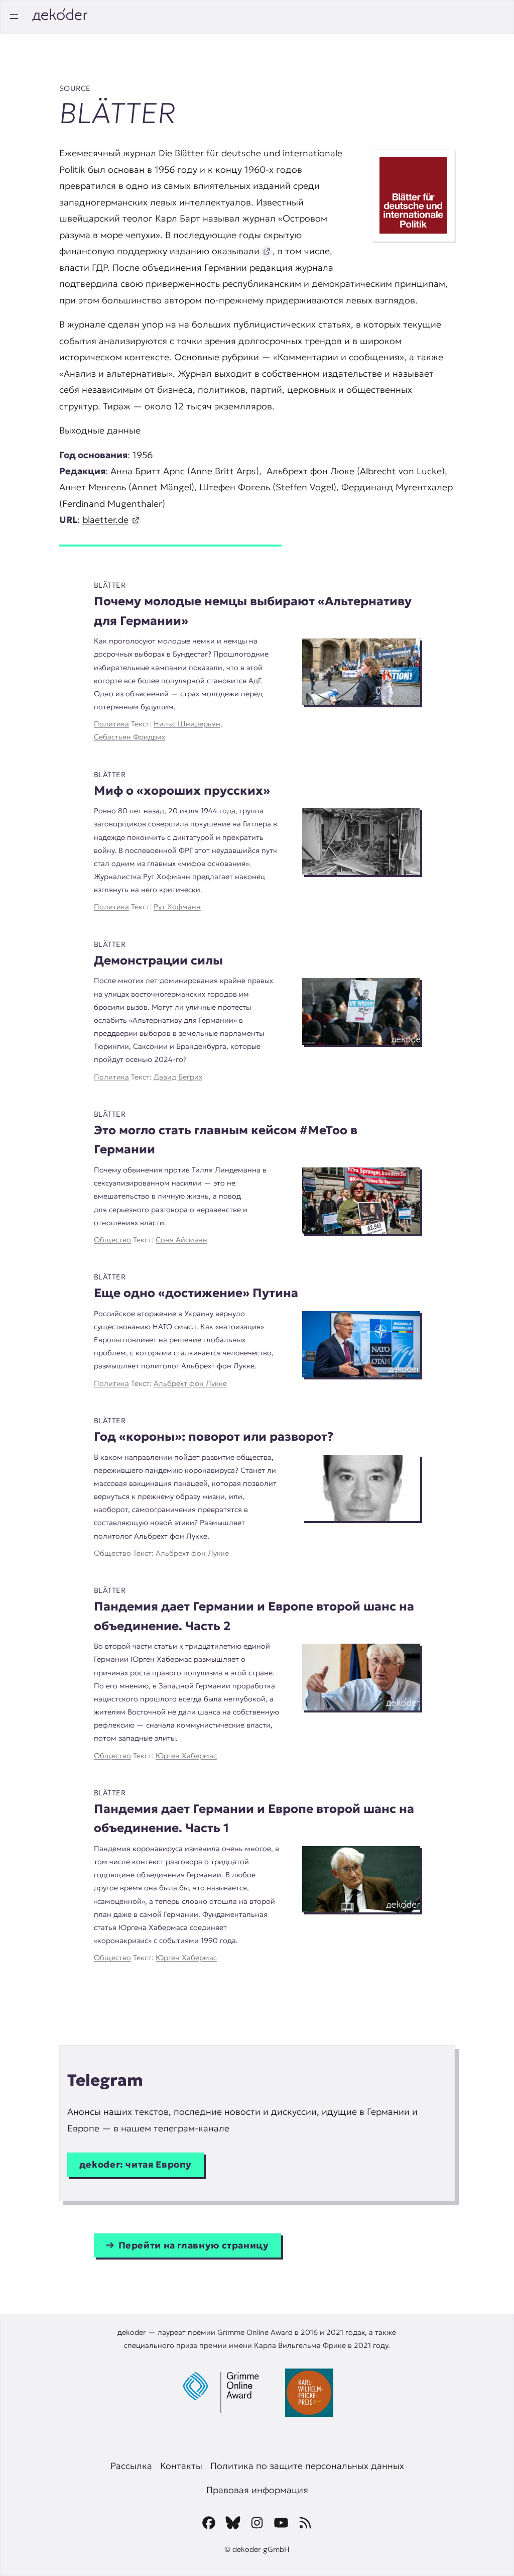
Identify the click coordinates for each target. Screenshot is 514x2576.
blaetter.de (105, 520)
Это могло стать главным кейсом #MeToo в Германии (226, 1140)
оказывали (236, 251)
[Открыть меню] (14, 17)
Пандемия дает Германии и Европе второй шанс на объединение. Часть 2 (254, 1616)
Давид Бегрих (178, 1077)
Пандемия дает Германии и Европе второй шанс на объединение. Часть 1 (254, 1819)
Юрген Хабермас (186, 1756)
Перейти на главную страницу (194, 2245)
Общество (112, 1240)
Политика (111, 724)
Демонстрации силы (158, 960)
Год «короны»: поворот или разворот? (214, 1437)
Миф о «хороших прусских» (182, 791)
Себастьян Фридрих (130, 737)
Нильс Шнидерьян (187, 724)
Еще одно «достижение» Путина (196, 1293)
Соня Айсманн (181, 1240)
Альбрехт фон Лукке (190, 1383)
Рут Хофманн (177, 907)
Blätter (110, 585)
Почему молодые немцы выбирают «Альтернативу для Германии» (253, 611)
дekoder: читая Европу (136, 2164)
